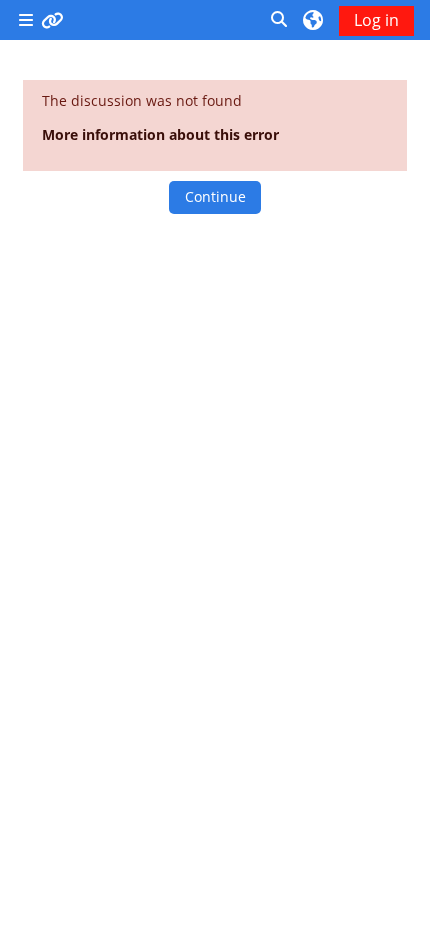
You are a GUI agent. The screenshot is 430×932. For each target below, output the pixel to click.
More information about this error (160, 134)
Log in (376, 20)
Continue (215, 196)
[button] (280, 20)
